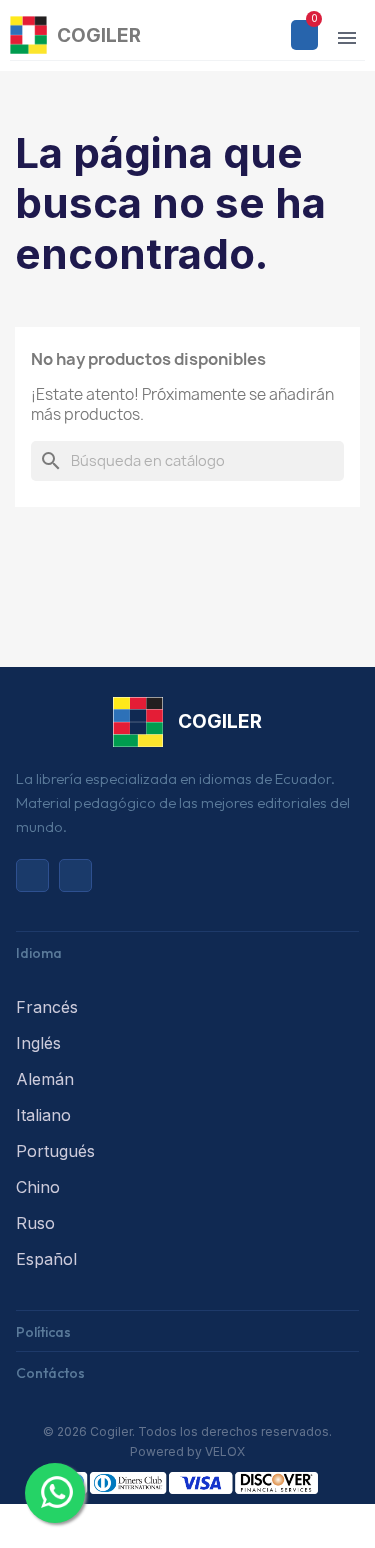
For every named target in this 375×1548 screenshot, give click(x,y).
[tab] (187, 951)
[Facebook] (75, 875)
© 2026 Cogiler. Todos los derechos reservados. (187, 1431)
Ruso (35, 1223)
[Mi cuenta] (267, 35)
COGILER (99, 35)
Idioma (39, 953)
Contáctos (50, 1373)
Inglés (38, 1043)
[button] (236, 35)
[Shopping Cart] (304, 35)
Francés (47, 1007)
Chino (38, 1187)
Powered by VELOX (187, 1451)
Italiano (43, 1115)
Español (46, 1259)
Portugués (55, 1151)
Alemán (45, 1079)
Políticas (43, 1332)
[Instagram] (32, 875)
